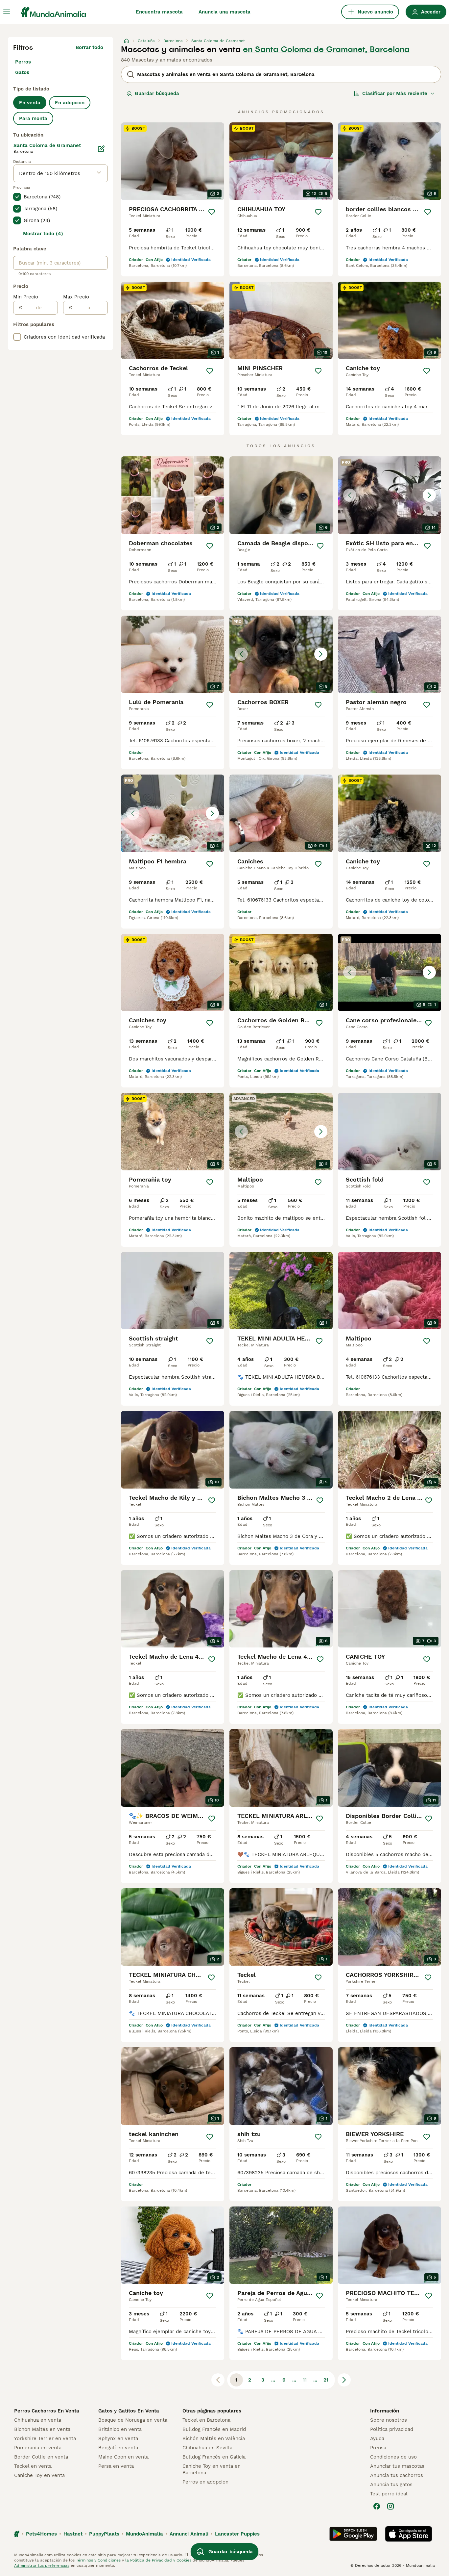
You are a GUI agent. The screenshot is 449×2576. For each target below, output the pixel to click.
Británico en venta (120, 2429)
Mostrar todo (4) (43, 234)
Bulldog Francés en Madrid (214, 2429)
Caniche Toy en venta (39, 2475)
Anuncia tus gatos (391, 2485)
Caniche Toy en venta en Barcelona (212, 2469)
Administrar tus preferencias (42, 2565)
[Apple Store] (409, 2534)
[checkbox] (17, 197)
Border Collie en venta (41, 2457)
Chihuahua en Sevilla (207, 2448)
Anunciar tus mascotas (397, 2466)
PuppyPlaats (104, 2534)
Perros (23, 62)
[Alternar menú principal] (7, 12)
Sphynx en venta (118, 2438)
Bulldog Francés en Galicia (214, 2457)
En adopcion (70, 103)
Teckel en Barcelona (206, 2420)
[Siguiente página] (344, 2380)
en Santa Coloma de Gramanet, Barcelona (326, 49)
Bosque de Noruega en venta (133, 2420)
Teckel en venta (33, 2466)
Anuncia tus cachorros (397, 2475)
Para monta (33, 118)
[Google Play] (353, 2534)
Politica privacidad (392, 2429)
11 (305, 2380)
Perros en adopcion (205, 2482)
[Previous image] (350, 495)
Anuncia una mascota (225, 12)
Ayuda (377, 2438)
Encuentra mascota (159, 12)
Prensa (378, 2448)
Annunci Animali (189, 2534)
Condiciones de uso (393, 2457)
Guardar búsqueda (157, 93)
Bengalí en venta (118, 2448)
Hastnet (73, 2534)
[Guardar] (212, 212)
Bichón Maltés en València (214, 2438)
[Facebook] (377, 2506)
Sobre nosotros (389, 2420)
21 (326, 2380)
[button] (390, 495)
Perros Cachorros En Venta (47, 2411)
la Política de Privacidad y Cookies (158, 2560)
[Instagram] (390, 2506)
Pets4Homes (41, 2534)
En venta (30, 103)
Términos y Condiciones (98, 2560)
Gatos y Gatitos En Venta (129, 2411)
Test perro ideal (389, 2494)
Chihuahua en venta (38, 2420)
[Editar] (101, 149)
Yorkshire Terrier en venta (45, 2438)
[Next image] (429, 495)
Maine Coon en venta (123, 2457)
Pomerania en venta (38, 2448)
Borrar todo (89, 47)
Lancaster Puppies (237, 2534)
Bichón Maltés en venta (42, 2429)
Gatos (22, 72)
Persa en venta (116, 2466)
